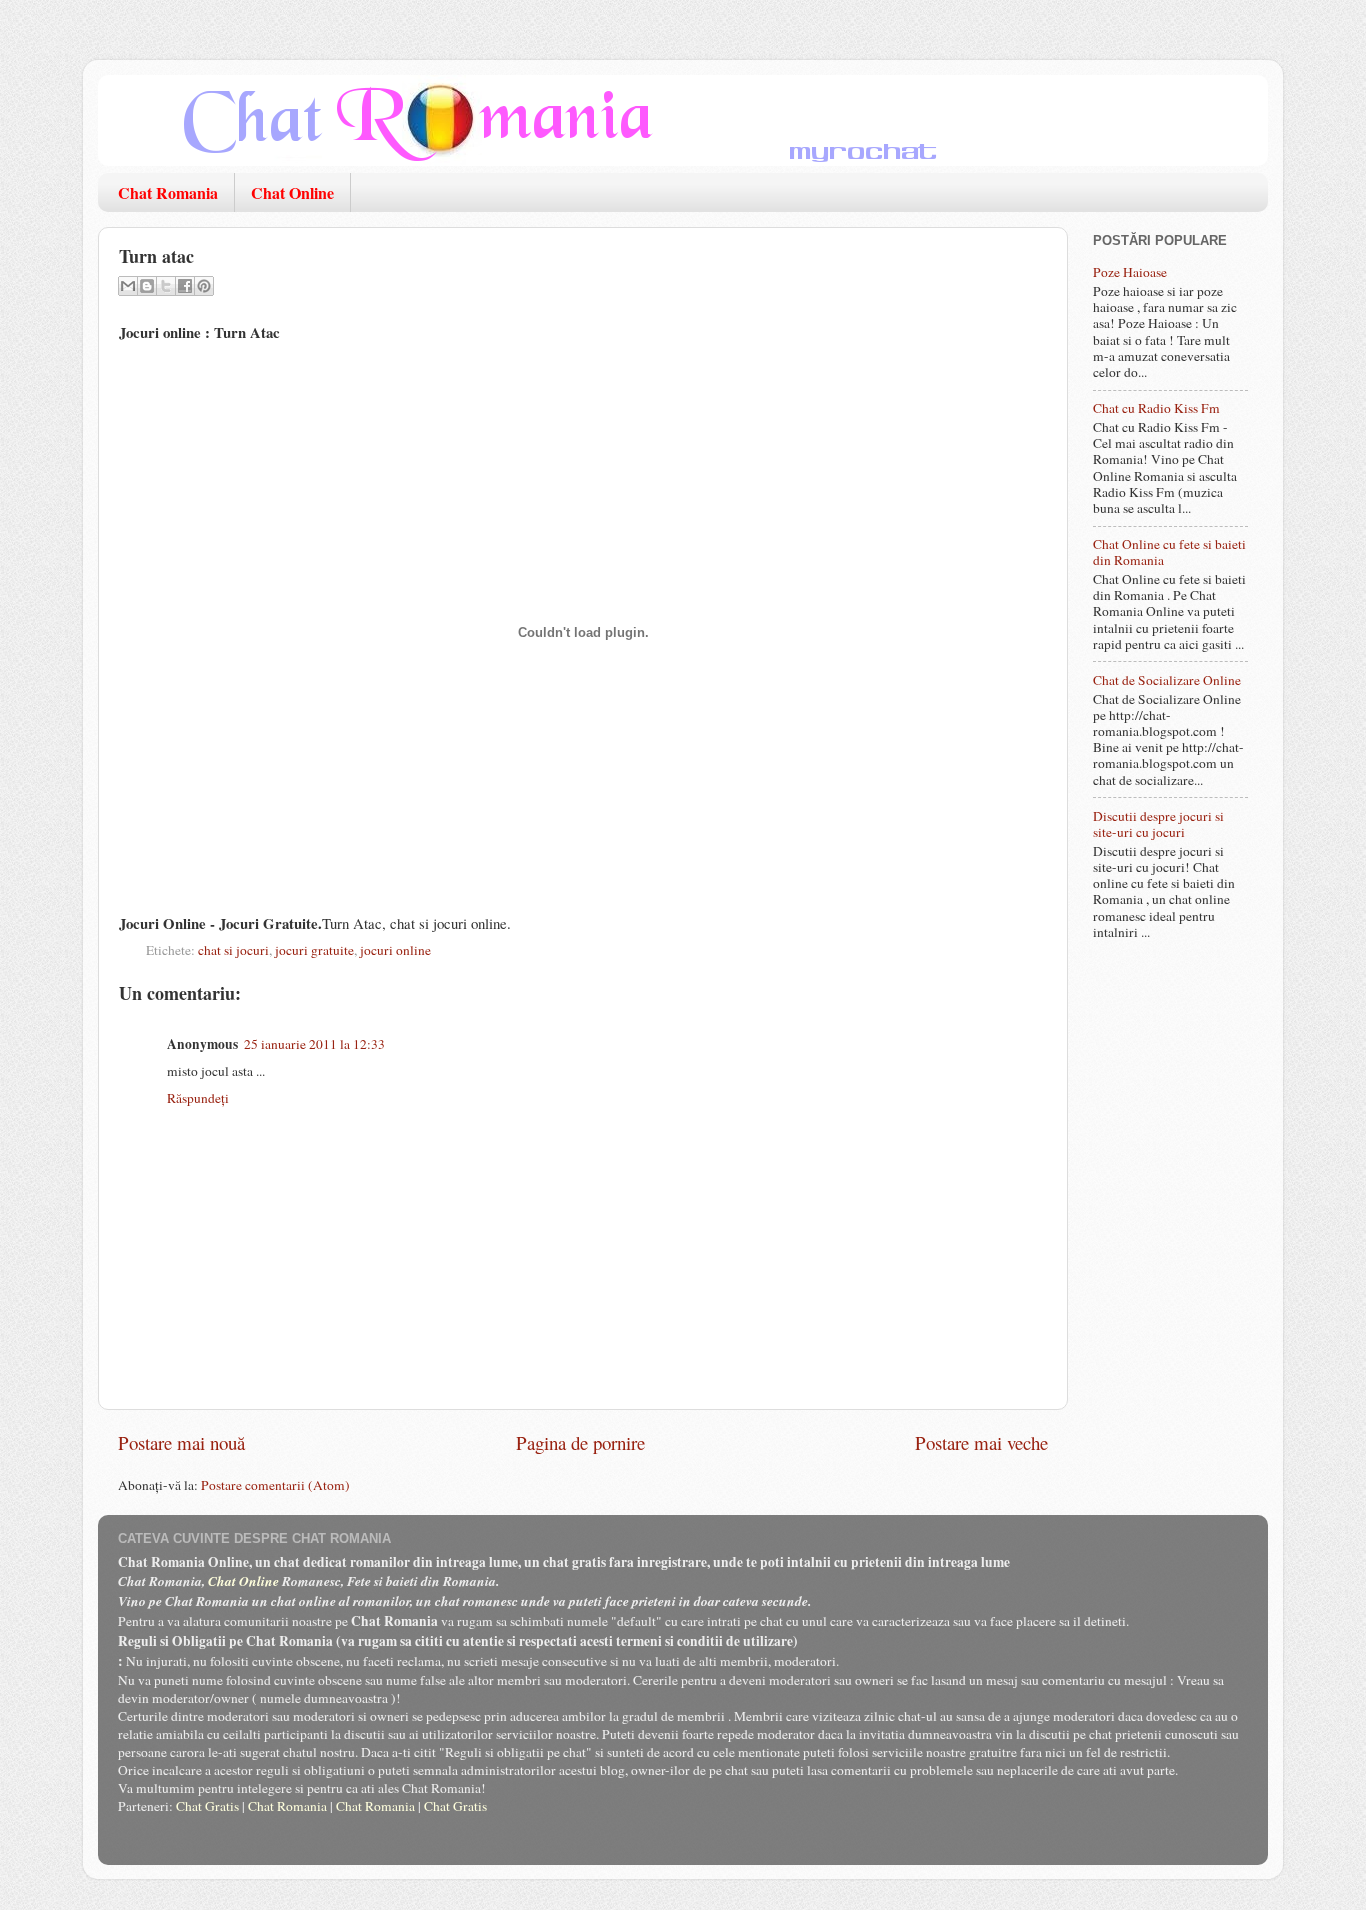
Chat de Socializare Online (1167, 680)
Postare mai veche (981, 1442)
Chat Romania (168, 192)
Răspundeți (198, 1098)
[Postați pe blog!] (147, 286)
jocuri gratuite (314, 950)
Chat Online (292, 192)
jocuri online (395, 950)
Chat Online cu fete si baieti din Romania (1169, 552)
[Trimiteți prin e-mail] (128, 286)
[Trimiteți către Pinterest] (204, 286)
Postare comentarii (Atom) (275, 1485)
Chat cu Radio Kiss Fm (1156, 408)
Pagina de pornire (580, 1442)
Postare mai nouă (181, 1442)
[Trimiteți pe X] (166, 286)
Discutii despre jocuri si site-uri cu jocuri (1158, 824)
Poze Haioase (1130, 272)
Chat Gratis (207, 1806)
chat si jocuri (233, 950)
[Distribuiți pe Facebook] (185, 286)
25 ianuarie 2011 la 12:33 (314, 1044)
